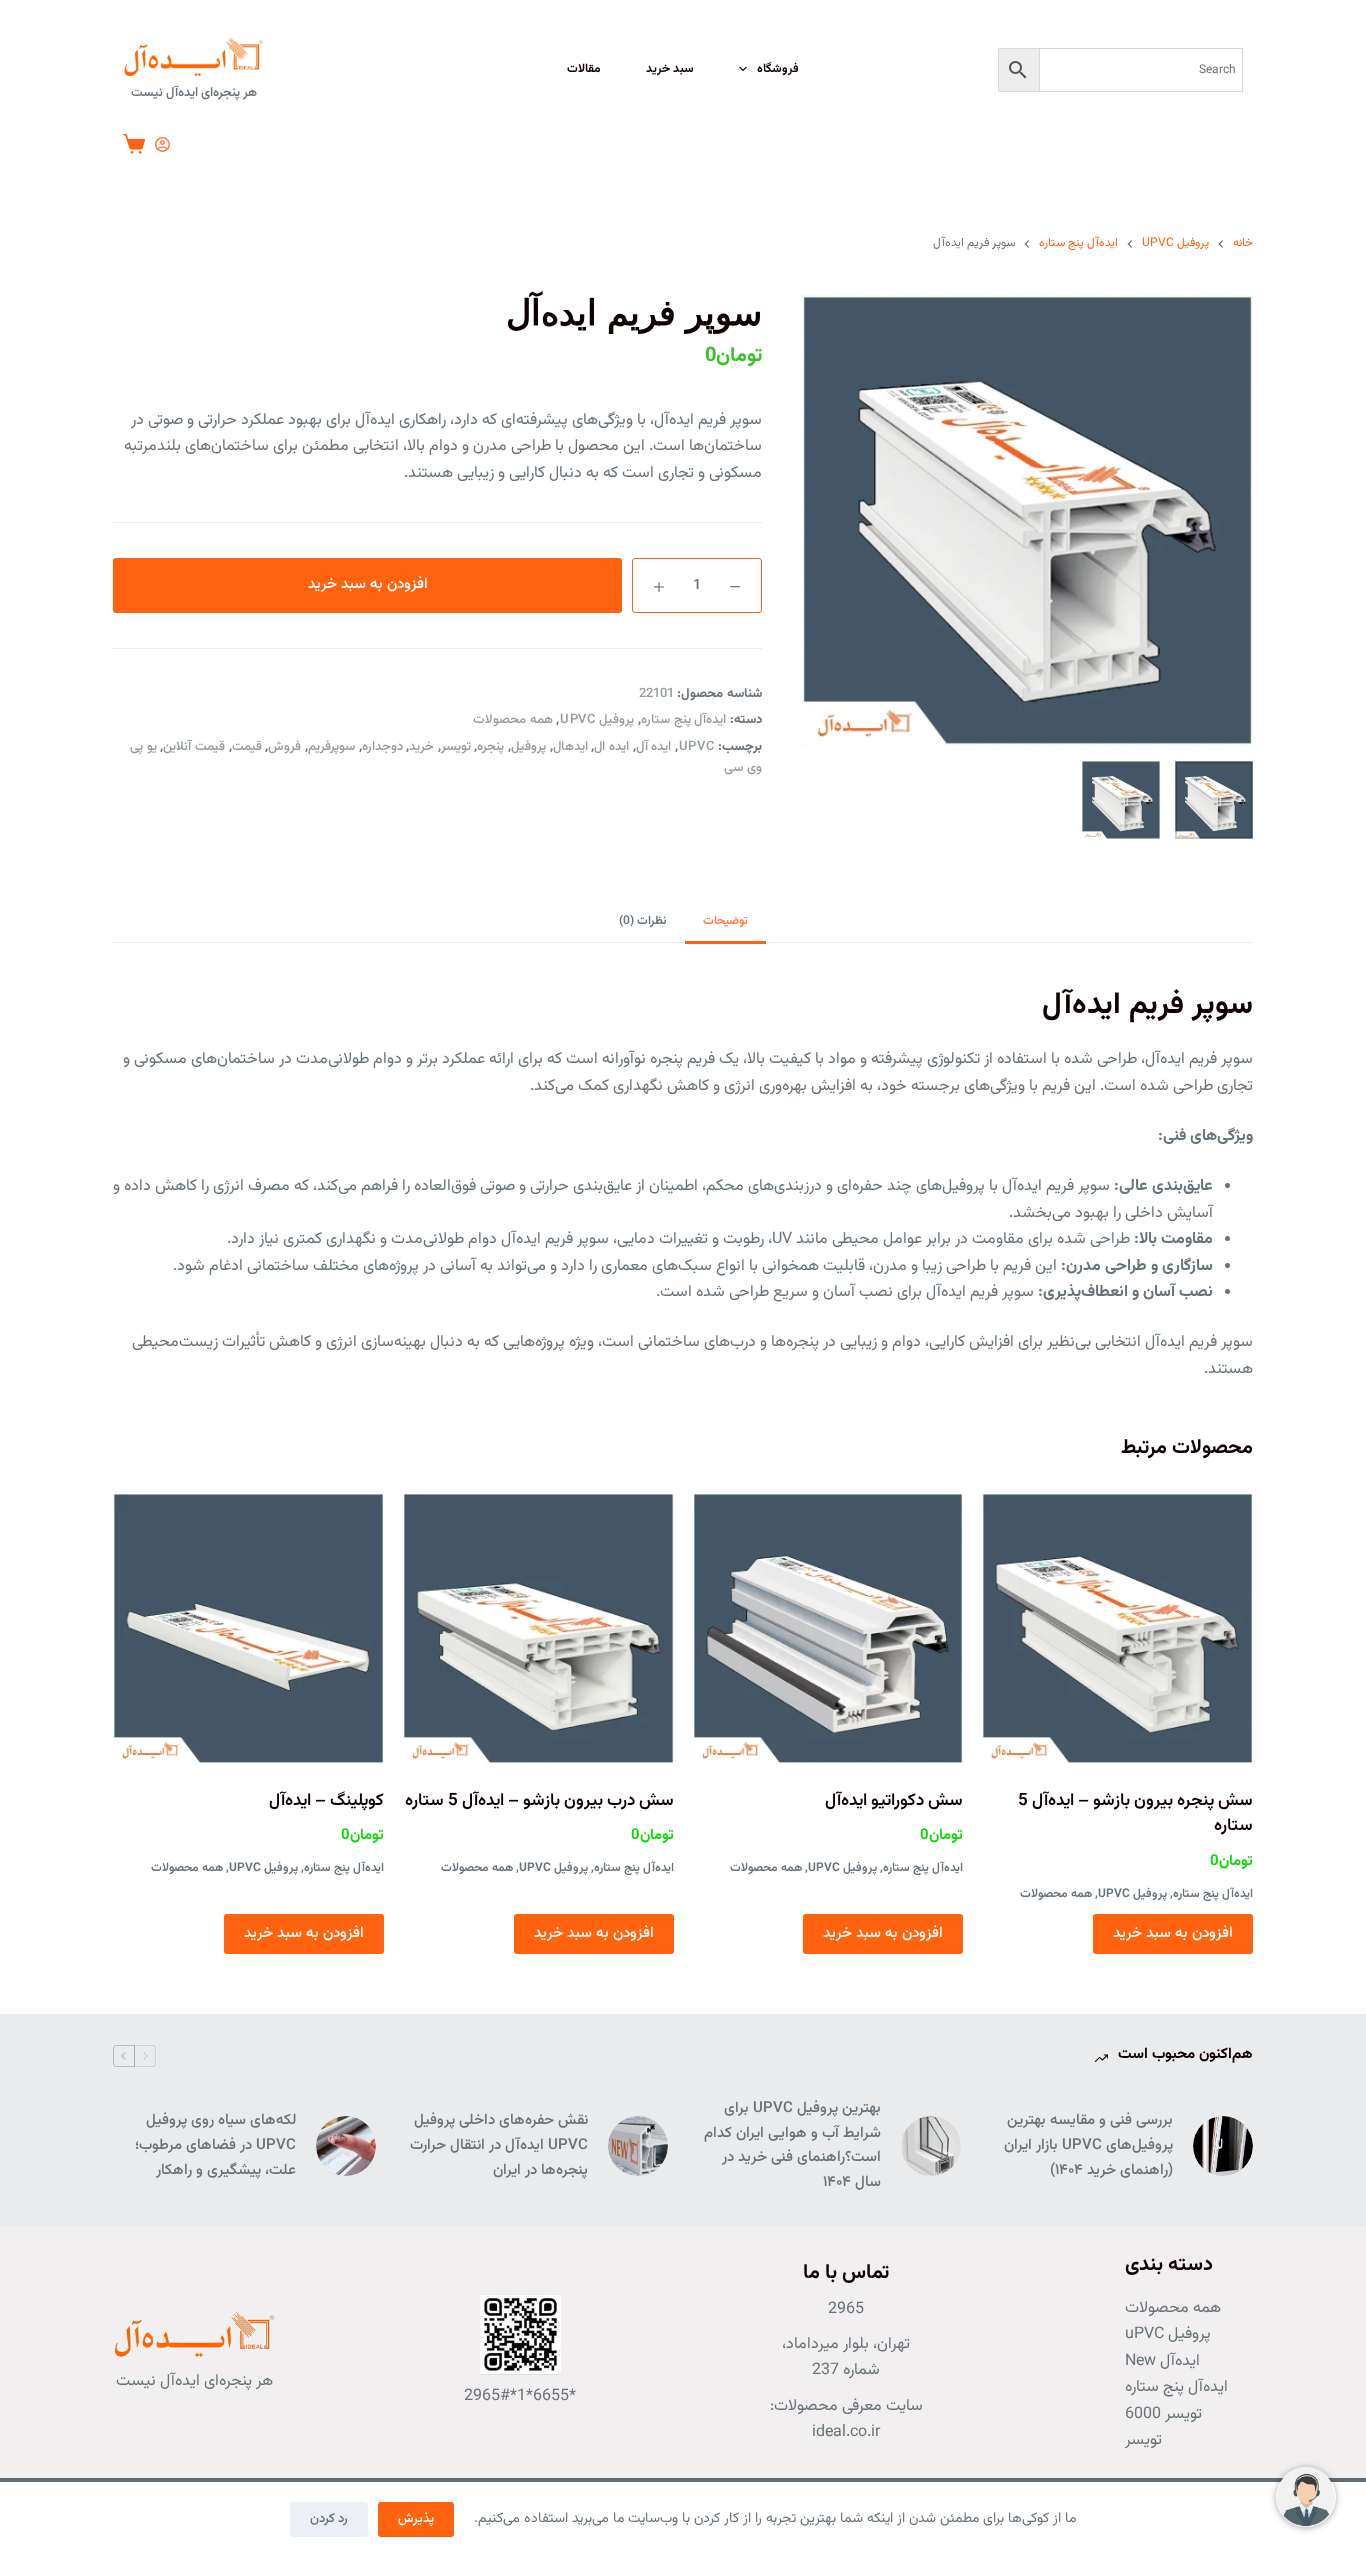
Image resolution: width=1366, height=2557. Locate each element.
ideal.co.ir (846, 2432)
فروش (284, 747)
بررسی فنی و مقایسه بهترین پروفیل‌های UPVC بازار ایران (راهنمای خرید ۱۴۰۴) (1088, 2145)
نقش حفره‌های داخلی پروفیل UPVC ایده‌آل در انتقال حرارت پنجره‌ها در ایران (499, 2145)
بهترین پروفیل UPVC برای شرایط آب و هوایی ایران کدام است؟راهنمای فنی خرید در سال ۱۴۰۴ (792, 2145)
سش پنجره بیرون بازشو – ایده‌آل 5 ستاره (1135, 1814)
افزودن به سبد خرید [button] (1173, 1933)
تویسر (456, 747)
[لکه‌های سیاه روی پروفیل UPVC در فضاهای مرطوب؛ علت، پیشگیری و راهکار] (346, 2146)
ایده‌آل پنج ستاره (683, 720)
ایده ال (611, 747)
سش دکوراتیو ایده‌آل (894, 1801)
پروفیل (528, 747)
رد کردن (329, 2519)
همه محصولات (513, 720)
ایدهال (570, 747)
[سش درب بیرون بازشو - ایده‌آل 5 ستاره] (538, 1628)
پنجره (490, 747)
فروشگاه (778, 69)
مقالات (584, 69)
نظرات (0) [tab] (643, 921)
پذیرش (416, 2519)
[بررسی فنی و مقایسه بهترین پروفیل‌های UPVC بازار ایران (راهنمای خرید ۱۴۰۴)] (1223, 2146)
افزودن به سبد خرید (368, 584)
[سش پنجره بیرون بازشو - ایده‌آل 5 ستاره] (1117, 1628)
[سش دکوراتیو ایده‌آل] (828, 1628)
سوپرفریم (331, 747)
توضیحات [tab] (725, 921)
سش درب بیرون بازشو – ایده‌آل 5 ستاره (539, 1801)
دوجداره (382, 747)
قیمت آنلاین (194, 747)
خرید (421, 747)
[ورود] (162, 144)
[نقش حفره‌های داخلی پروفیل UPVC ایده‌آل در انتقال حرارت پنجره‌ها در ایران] (638, 2146)
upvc (697, 747)
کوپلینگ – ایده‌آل (326, 1801)
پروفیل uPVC (597, 720)
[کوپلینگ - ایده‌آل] (248, 1628)
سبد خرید (670, 69)
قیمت (247, 747)
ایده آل (654, 747)
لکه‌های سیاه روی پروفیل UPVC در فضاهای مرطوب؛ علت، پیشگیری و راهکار (215, 2145)
